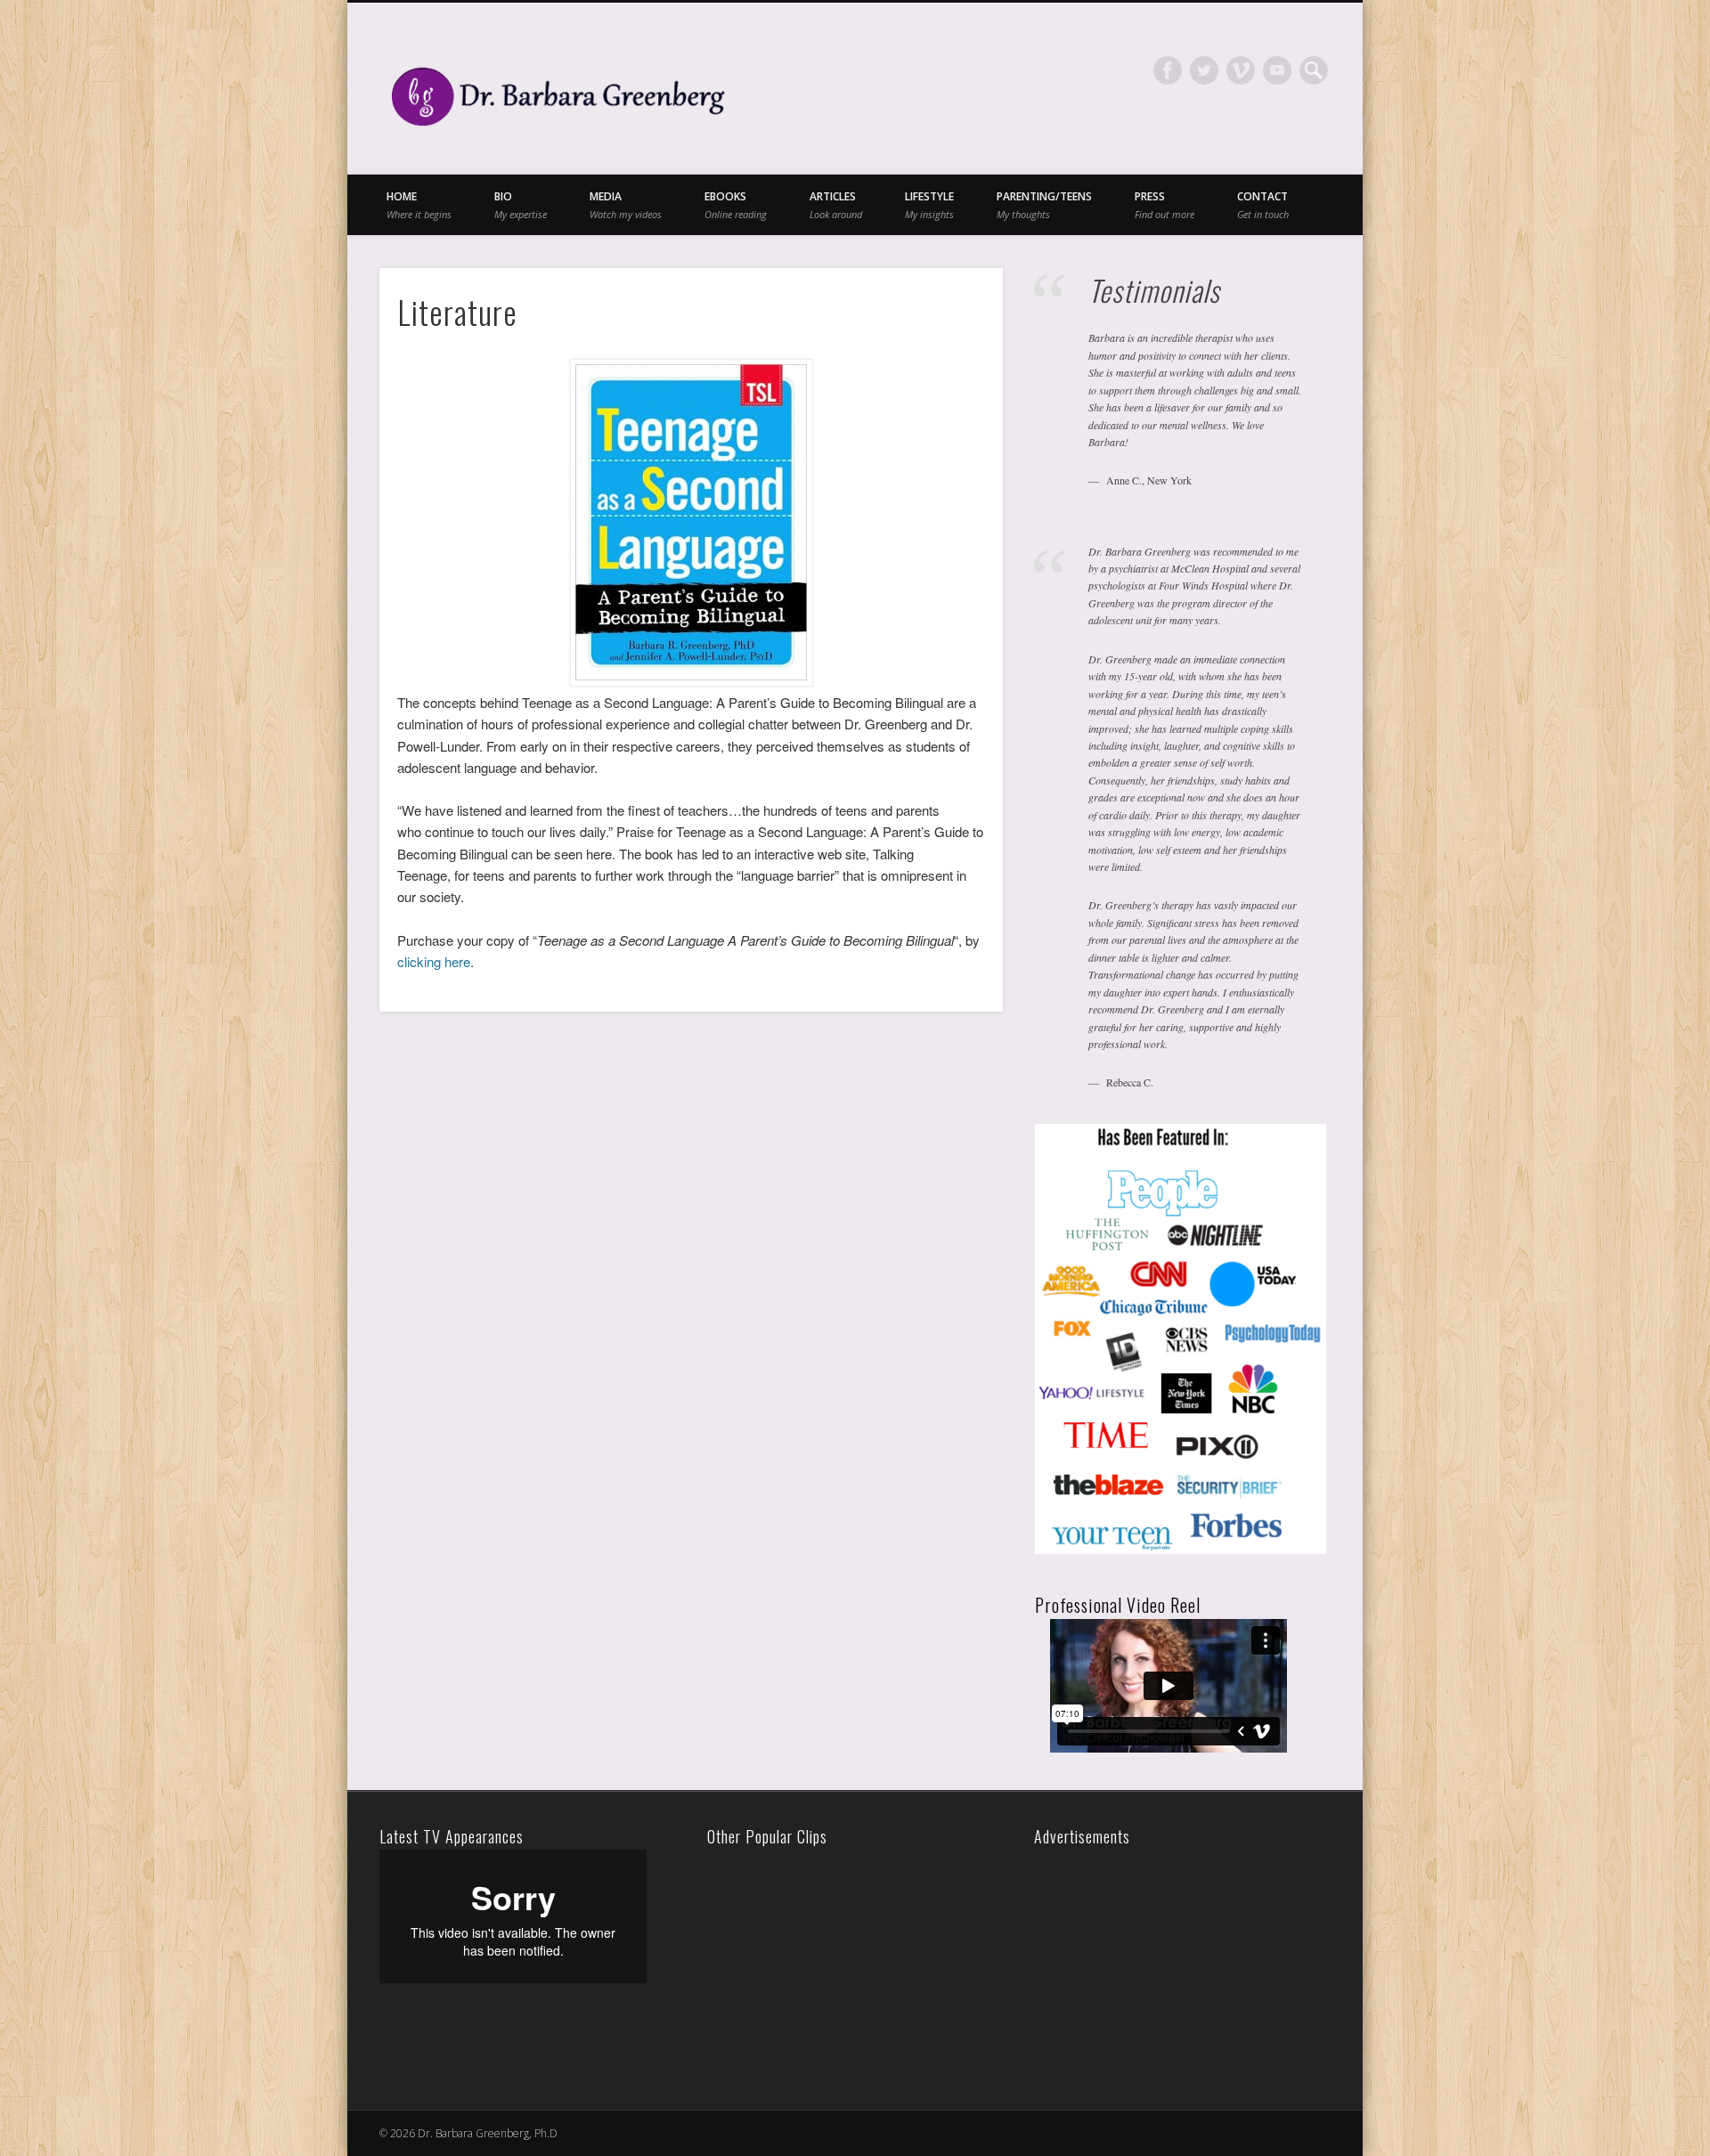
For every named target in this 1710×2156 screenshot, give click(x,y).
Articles (836, 204)
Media (626, 204)
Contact (1263, 204)
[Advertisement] (1163, 1961)
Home (419, 204)
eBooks (736, 204)
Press (1164, 204)
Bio (521, 204)
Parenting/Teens (1044, 204)
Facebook (1168, 70)
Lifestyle (929, 204)
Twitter (1204, 70)
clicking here (434, 961)
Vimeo (1241, 70)
